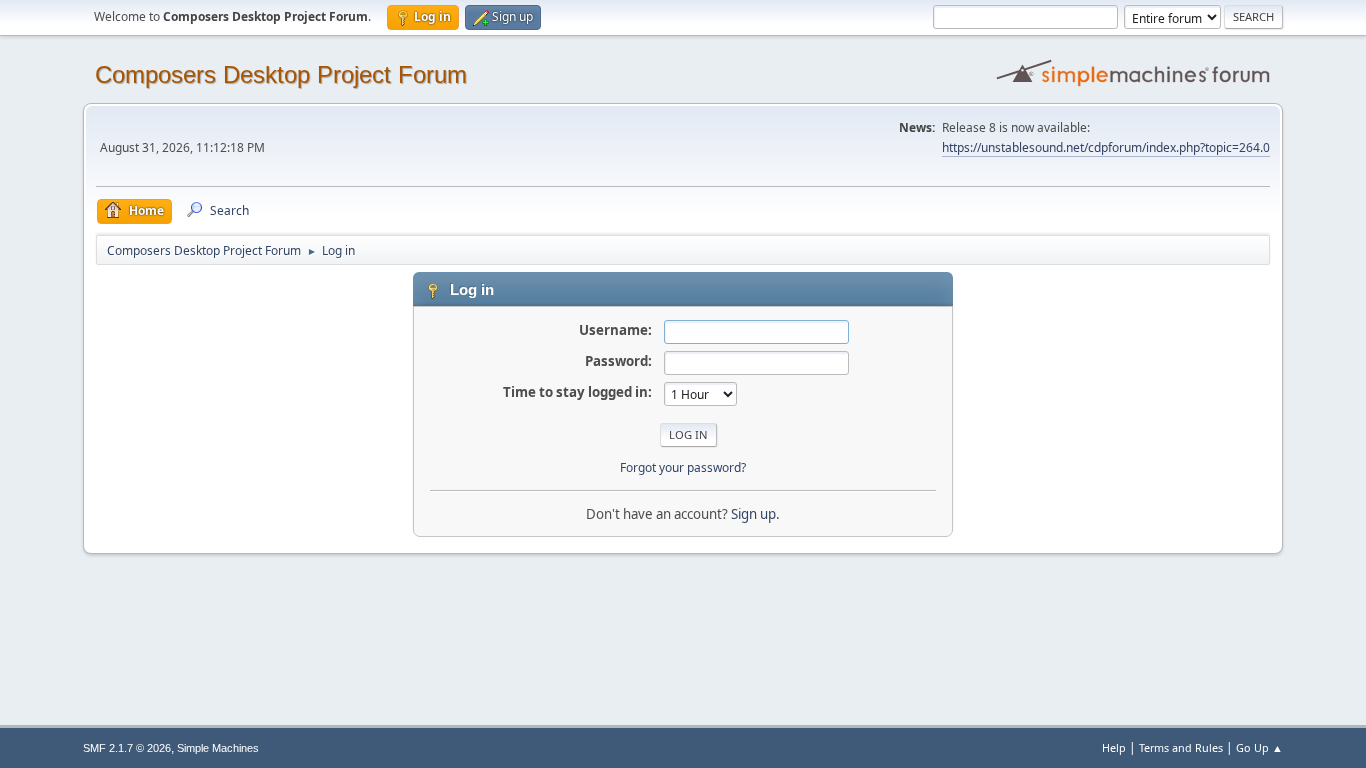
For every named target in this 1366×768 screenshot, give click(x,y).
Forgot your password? (683, 467)
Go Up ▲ (1259, 747)
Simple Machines (218, 748)
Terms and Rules (1181, 747)
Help (1114, 747)
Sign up (753, 514)
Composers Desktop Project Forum (281, 74)
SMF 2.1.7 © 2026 (127, 748)
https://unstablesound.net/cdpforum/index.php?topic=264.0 (1106, 147)
